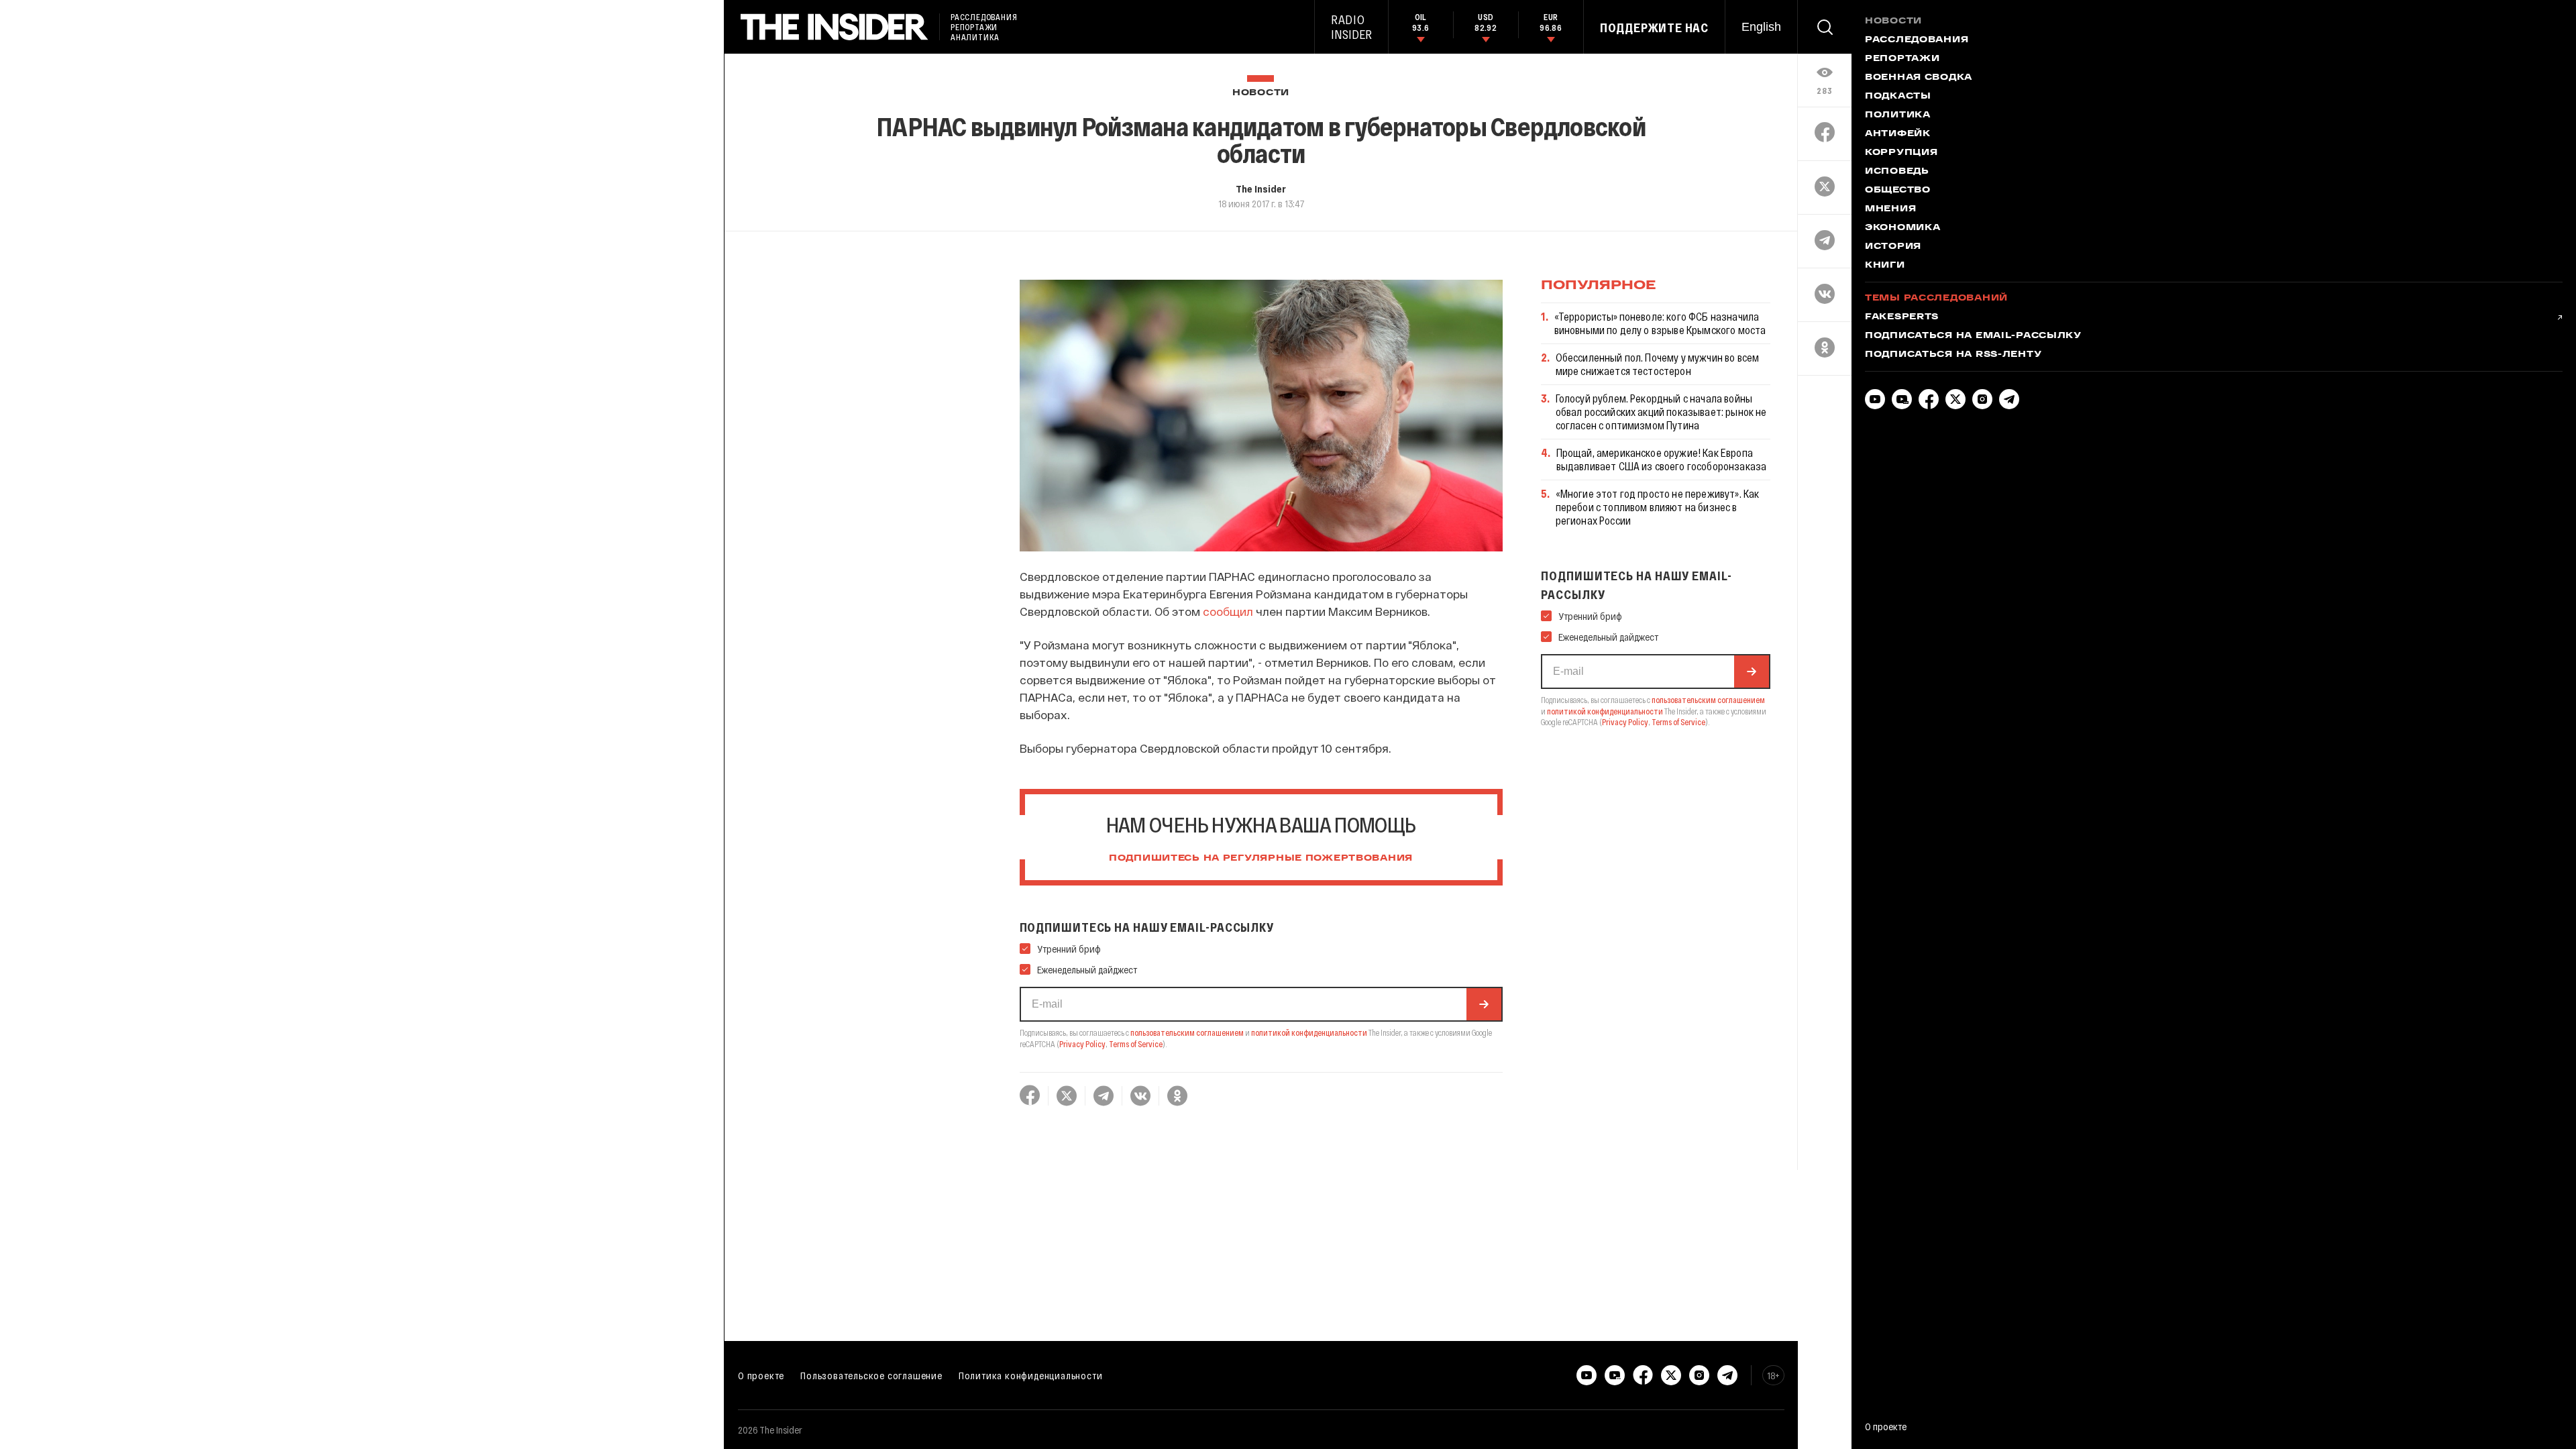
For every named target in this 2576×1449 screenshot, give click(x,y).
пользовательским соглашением (1187, 1032)
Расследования (1917, 40)
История (1893, 247)
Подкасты (1898, 97)
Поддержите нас (1654, 28)
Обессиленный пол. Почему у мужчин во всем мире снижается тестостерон (1658, 364)
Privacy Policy (1082, 1044)
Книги (1885, 266)
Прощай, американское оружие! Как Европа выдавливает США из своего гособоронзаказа (1662, 459)
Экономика (1902, 228)
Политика (1898, 115)
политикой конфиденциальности (1309, 1032)
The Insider (1261, 189)
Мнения (1890, 209)
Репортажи (1902, 59)
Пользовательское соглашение (871, 1375)
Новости (1261, 93)
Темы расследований (1936, 299)
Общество (1898, 191)
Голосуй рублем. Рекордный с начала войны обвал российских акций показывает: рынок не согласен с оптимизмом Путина (1661, 412)
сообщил (1228, 611)
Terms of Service (1136, 1044)
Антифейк (1898, 134)
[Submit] (1484, 1004)
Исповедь (1897, 172)
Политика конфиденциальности (1031, 1375)
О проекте (761, 1375)
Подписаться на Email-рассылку (1973, 336)
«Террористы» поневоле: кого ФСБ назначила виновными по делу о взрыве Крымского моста (1660, 323)
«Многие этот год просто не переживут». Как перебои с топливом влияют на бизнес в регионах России (1658, 507)
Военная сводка (1919, 78)
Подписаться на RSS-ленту (1953, 355)
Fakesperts (1902, 317)
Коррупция (1901, 153)
